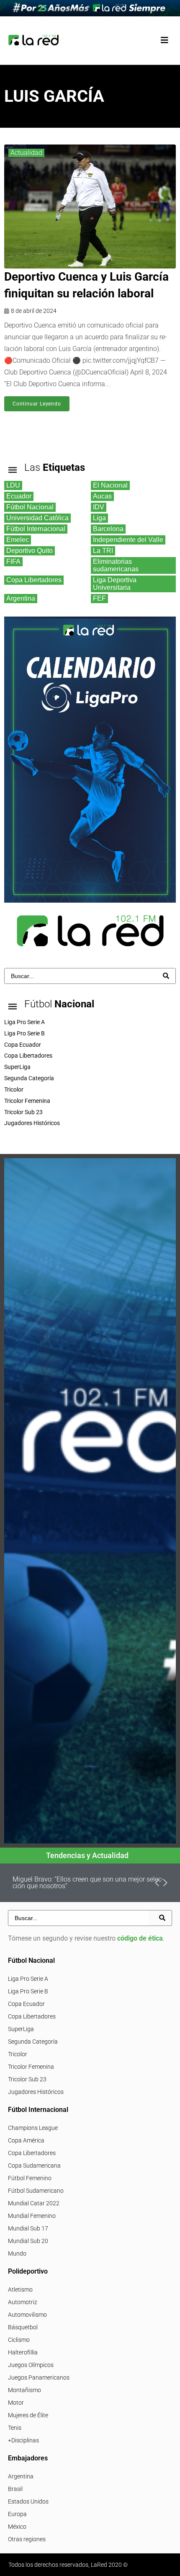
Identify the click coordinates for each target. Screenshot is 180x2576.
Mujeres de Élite (28, 2415)
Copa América (26, 2140)
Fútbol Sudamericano (36, 2191)
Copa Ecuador (26, 2004)
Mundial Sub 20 (28, 2241)
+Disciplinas (23, 2440)
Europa (17, 2514)
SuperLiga (21, 2029)
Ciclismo (19, 2340)
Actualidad (26, 153)
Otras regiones (27, 2539)
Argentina (21, 2476)
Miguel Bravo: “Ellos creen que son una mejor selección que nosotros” (88, 1883)
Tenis (15, 2428)
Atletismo (20, 2289)
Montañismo (24, 2390)
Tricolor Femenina (31, 2067)
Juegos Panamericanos (39, 2377)
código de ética (140, 1938)
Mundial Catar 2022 (34, 2203)
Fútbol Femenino (30, 2178)
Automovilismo (27, 2315)
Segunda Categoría (33, 2042)
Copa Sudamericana (34, 2166)
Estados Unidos (28, 2501)
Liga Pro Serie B (28, 1991)
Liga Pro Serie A (28, 1979)
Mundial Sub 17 (28, 2228)
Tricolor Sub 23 (27, 2079)
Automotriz (23, 2302)
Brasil (15, 2489)
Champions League (33, 2128)
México (17, 2527)
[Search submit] (166, 976)
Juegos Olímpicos (31, 2365)
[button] (164, 40)
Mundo (17, 2253)
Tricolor (18, 2054)
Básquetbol (23, 2327)
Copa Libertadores (32, 2016)
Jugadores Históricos (36, 2092)
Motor (16, 2403)
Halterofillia (23, 2352)
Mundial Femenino (32, 2216)
